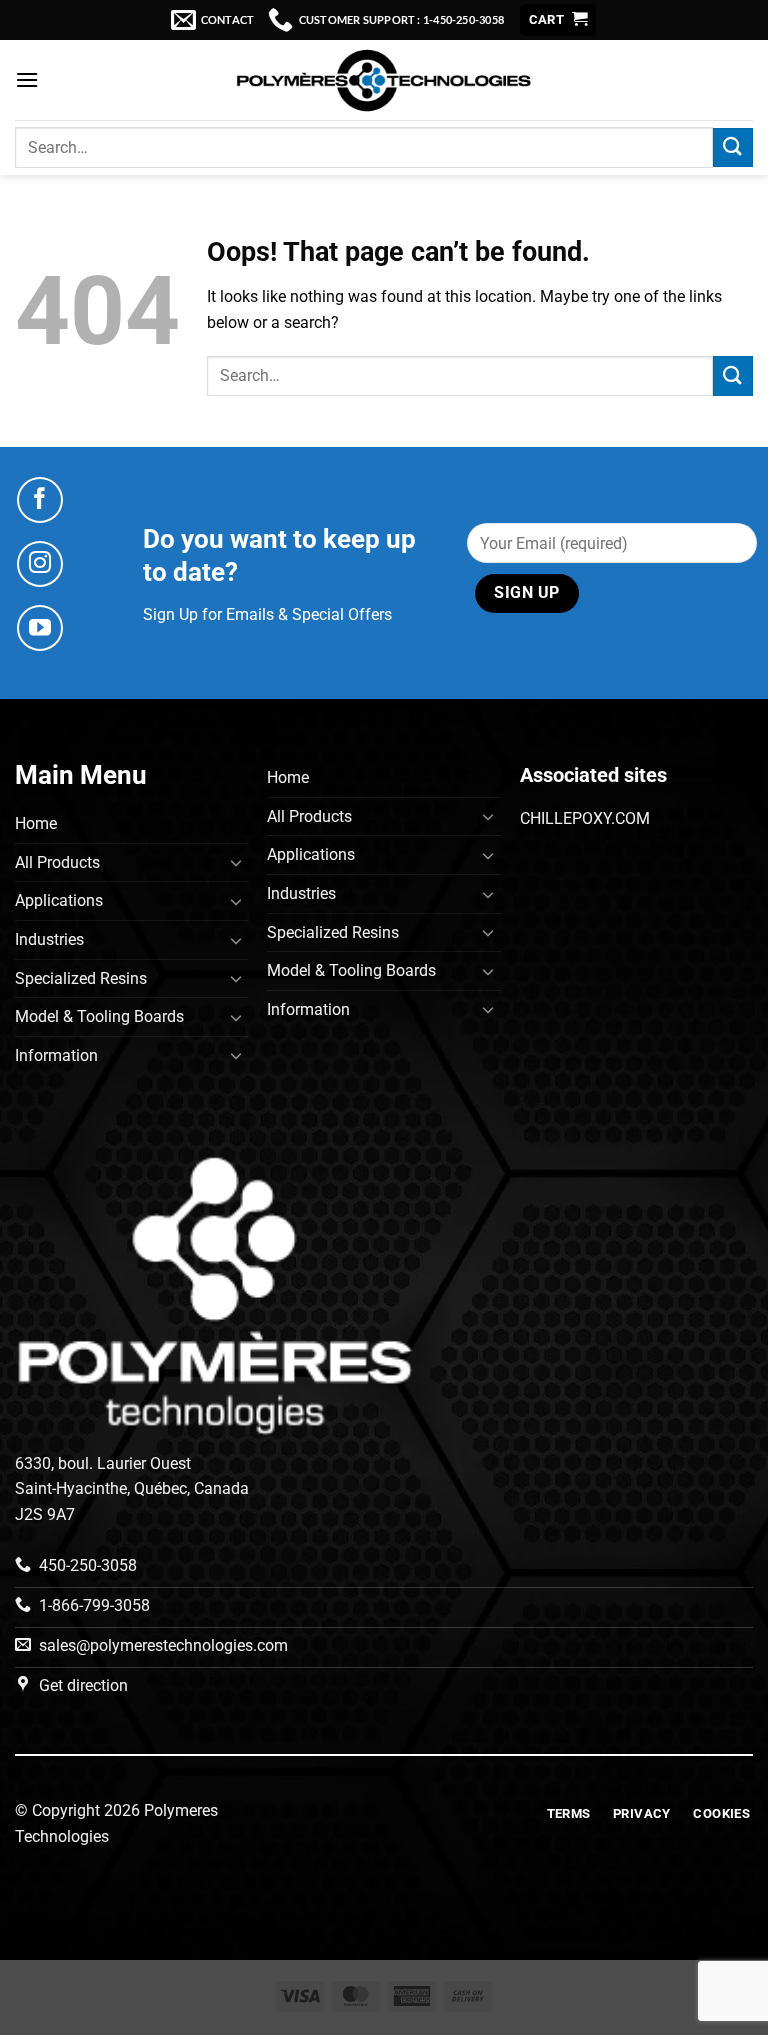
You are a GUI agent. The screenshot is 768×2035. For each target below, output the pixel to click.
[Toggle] (236, 862)
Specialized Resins (81, 978)
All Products (57, 862)
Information (56, 1055)
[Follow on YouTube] (40, 628)
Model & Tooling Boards (99, 1016)
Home (36, 823)
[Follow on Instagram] (40, 564)
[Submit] (733, 147)
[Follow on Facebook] (40, 500)
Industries (49, 939)
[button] (558, 20)
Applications (59, 900)
